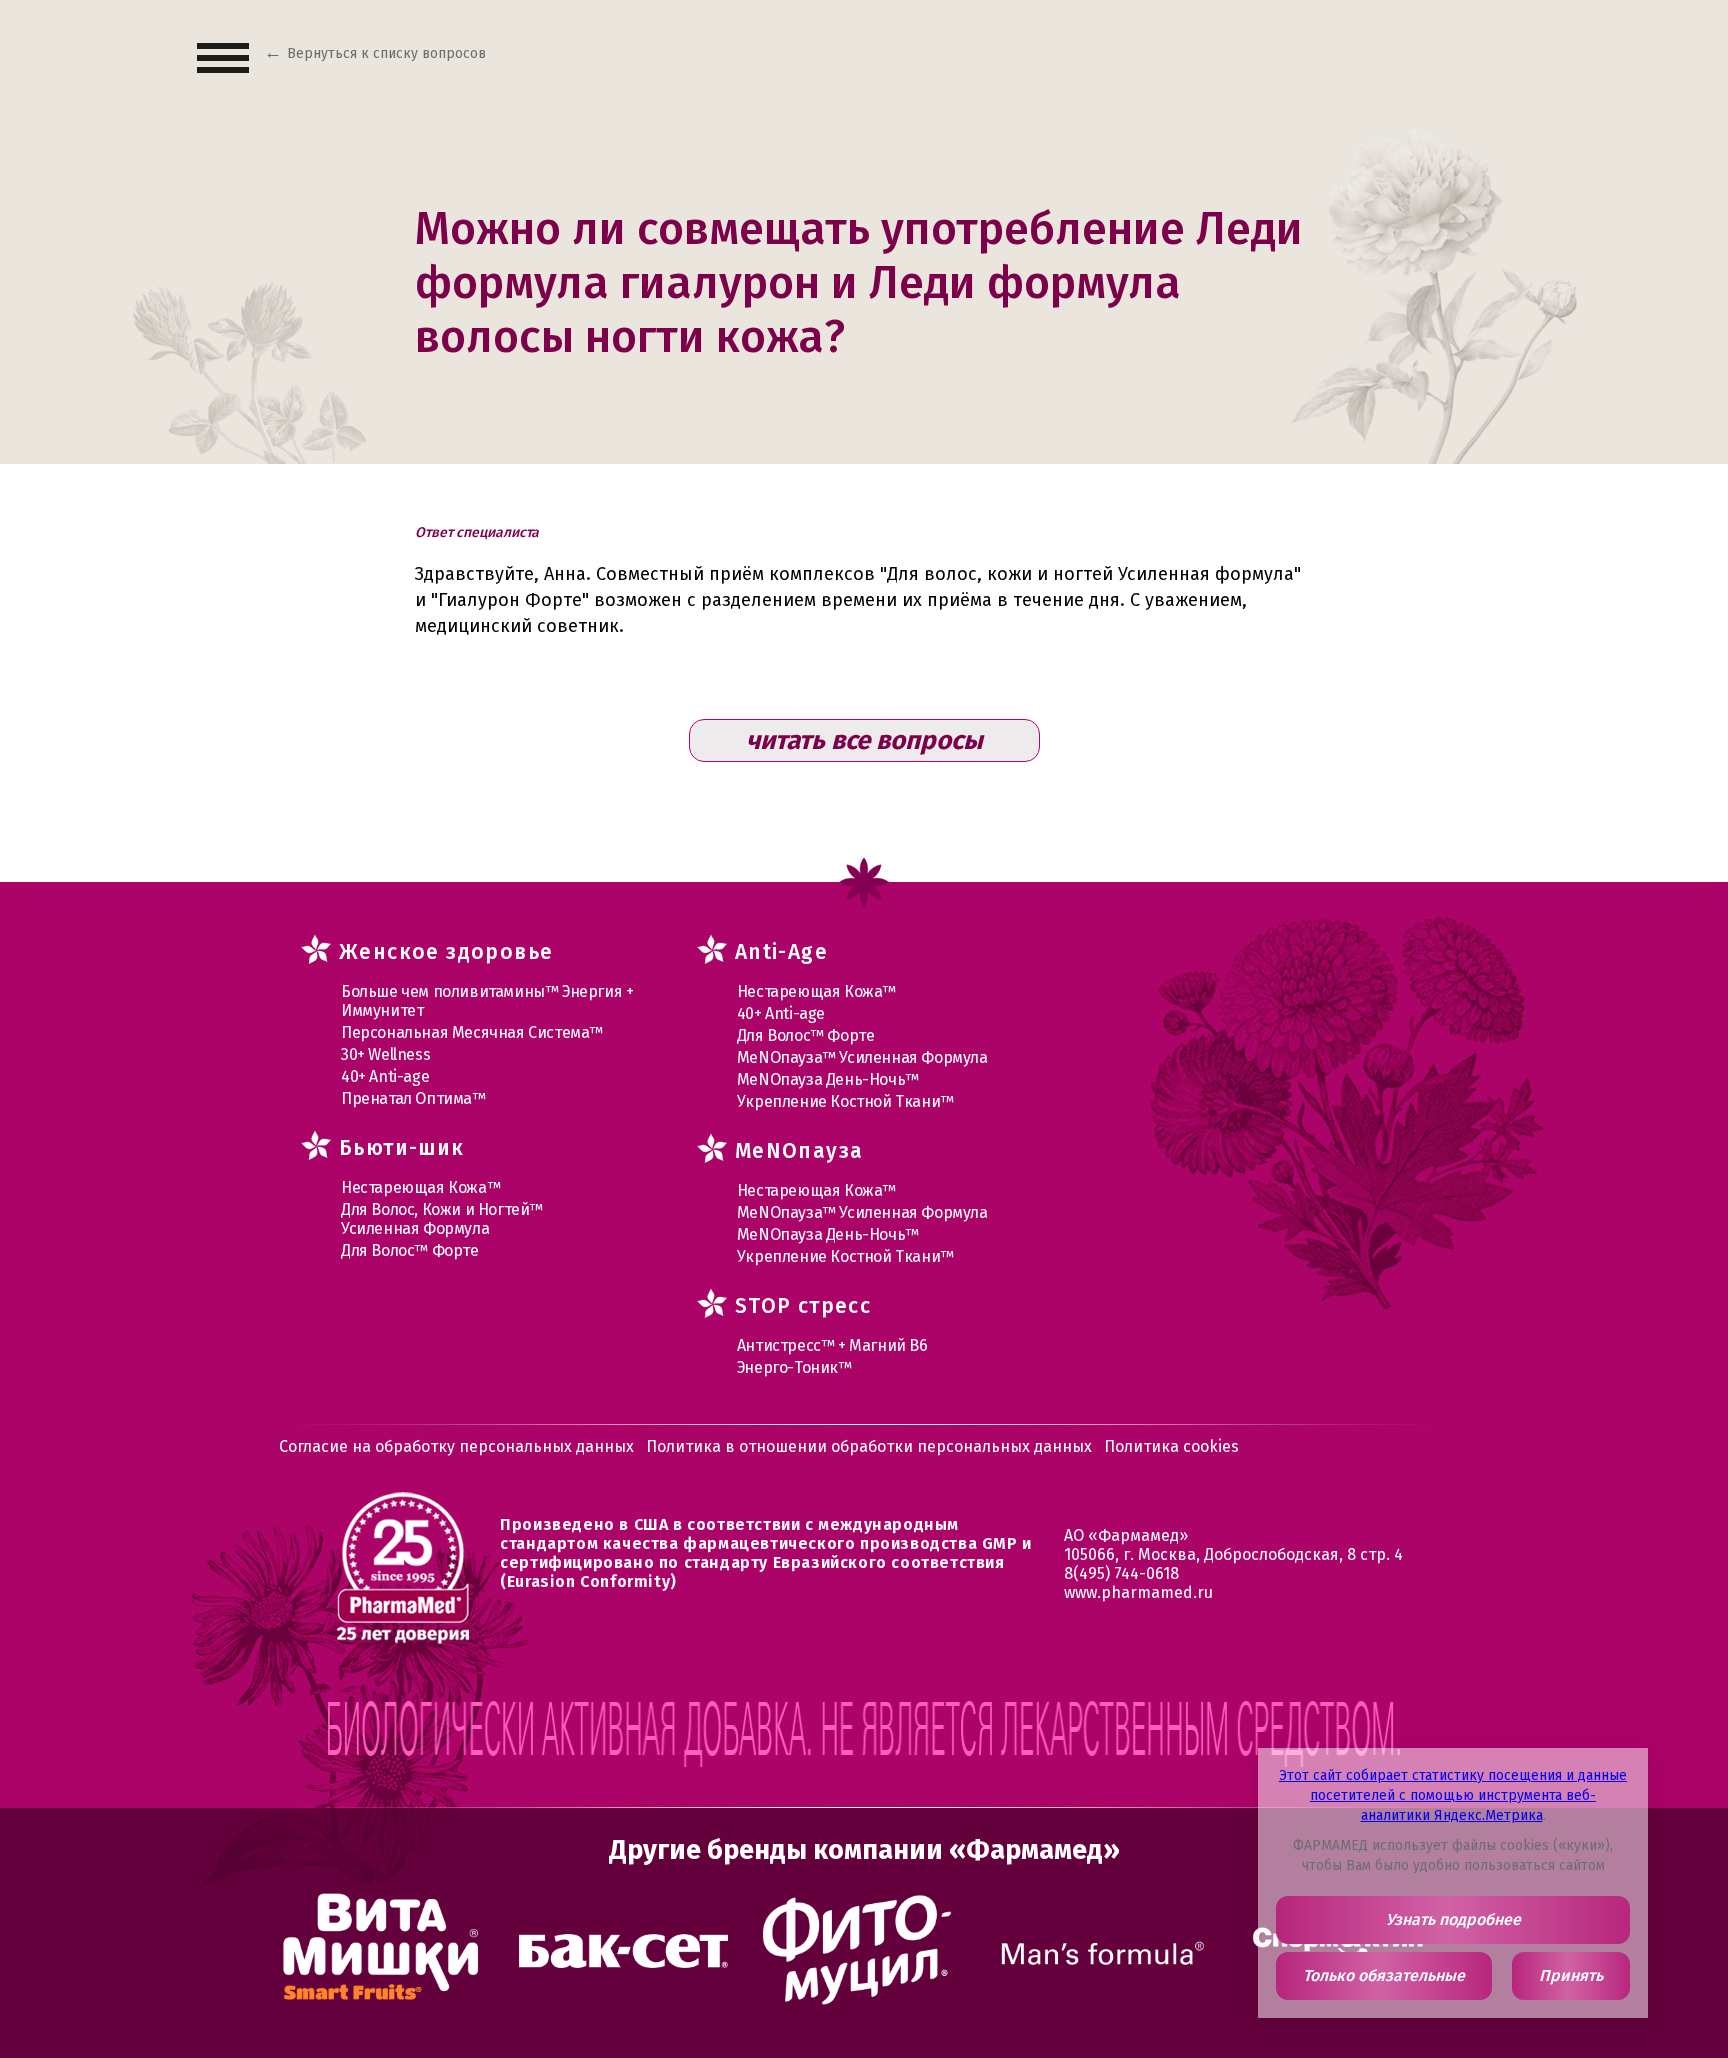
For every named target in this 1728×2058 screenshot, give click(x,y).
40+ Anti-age (385, 1076)
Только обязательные (1384, 1975)
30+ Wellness (385, 1054)
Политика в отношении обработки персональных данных (869, 1446)
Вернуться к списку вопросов (386, 53)
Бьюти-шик (402, 1148)
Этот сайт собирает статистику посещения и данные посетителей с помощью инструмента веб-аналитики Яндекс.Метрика (1453, 1795)
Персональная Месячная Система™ (472, 1032)
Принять (1571, 1975)
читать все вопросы (864, 740)
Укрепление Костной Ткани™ (845, 1101)
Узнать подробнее (1453, 1919)
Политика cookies (1171, 1446)
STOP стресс (803, 1306)
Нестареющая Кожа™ (420, 1187)
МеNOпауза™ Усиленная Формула (862, 1057)
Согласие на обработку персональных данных (456, 1446)
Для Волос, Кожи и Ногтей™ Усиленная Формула (442, 1219)
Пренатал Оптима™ (413, 1098)
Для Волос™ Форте (410, 1250)
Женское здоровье (446, 952)
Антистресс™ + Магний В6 (832, 1345)
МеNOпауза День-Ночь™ (828, 1079)
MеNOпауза (799, 1151)
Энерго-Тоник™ (794, 1367)
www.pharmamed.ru (1138, 1592)
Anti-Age (781, 952)
